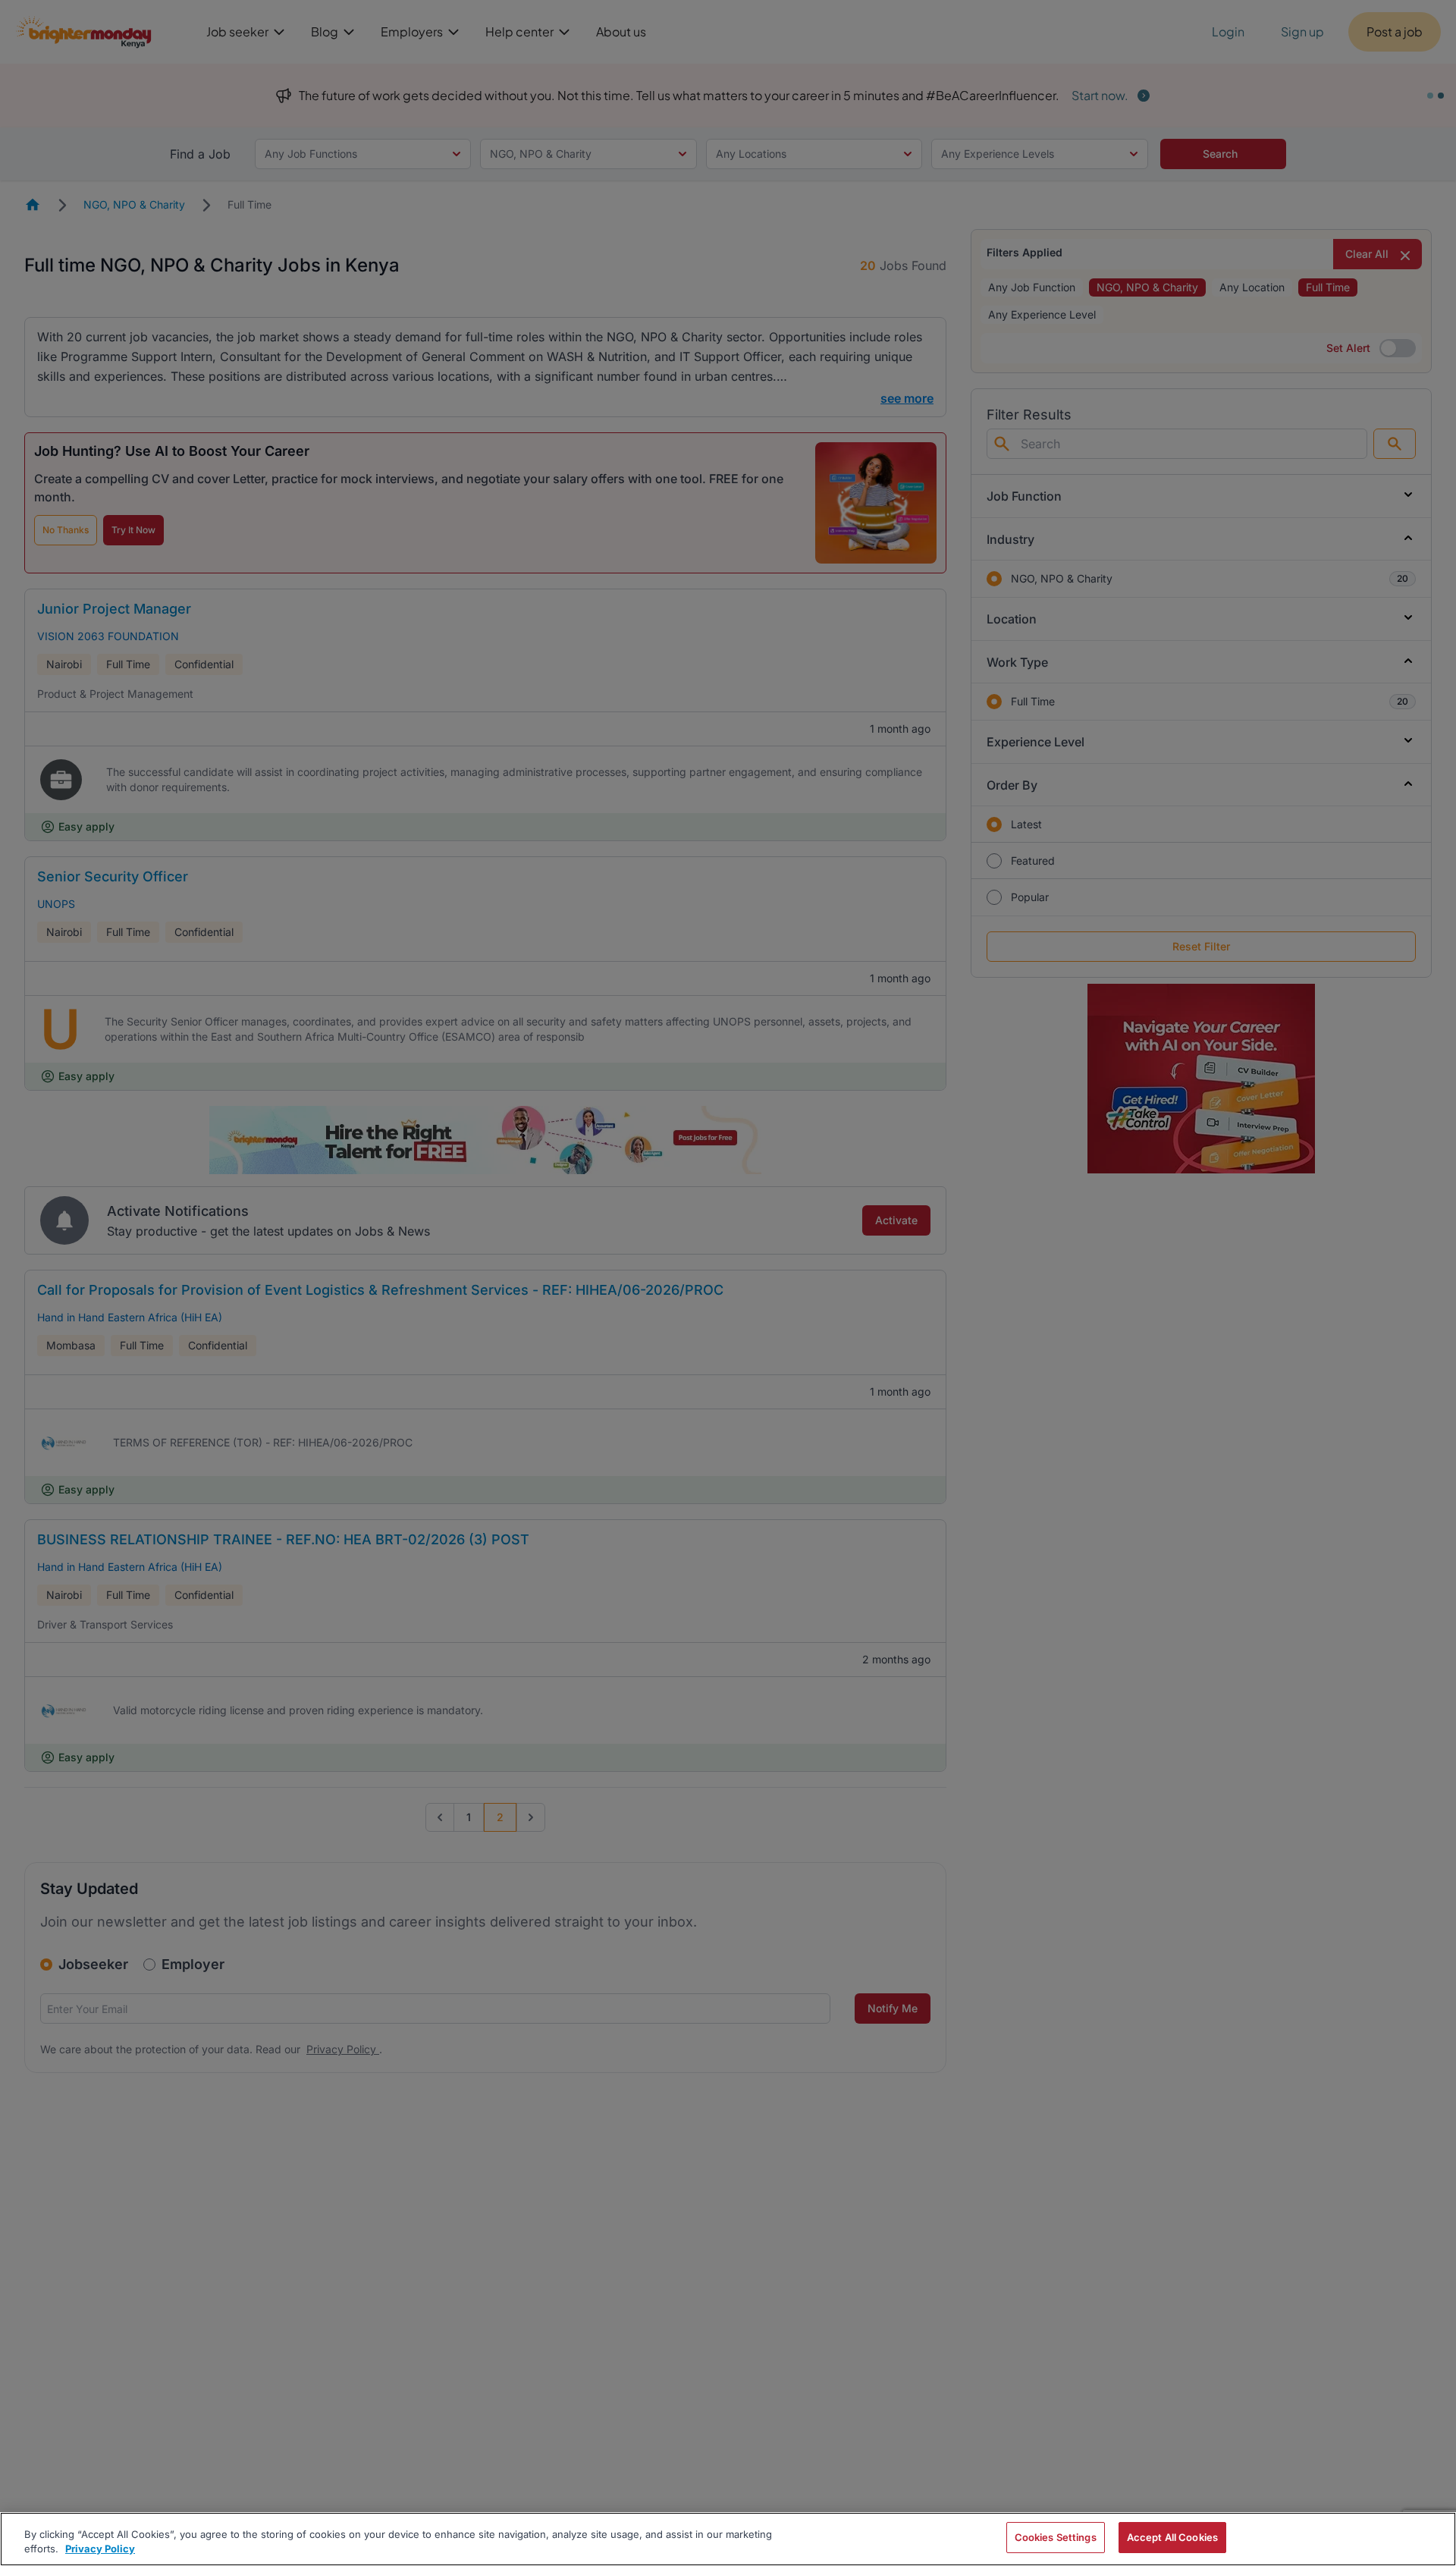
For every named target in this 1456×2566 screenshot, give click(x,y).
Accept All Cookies (1172, 2537)
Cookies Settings (1056, 2537)
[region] (728, 2539)
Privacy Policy (100, 2549)
